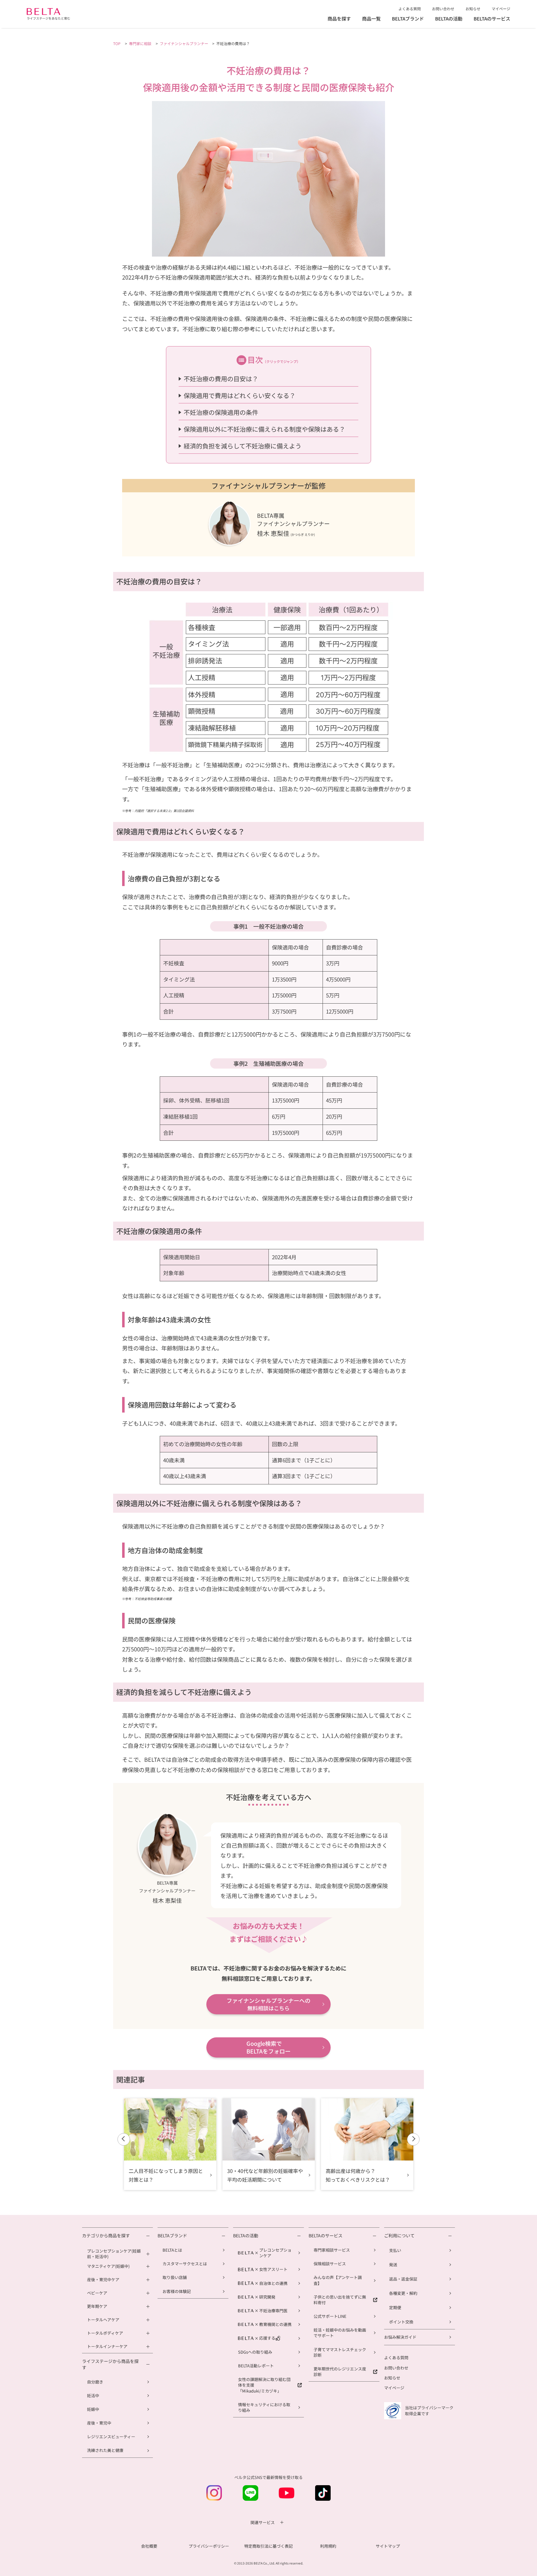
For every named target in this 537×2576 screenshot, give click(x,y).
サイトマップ (388, 2546)
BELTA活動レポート (256, 2366)
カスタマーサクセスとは (185, 2264)
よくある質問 (410, 9)
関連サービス (263, 2523)
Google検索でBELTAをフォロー (268, 2047)
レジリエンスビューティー (111, 2437)
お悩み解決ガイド (400, 2337)
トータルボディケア (105, 2333)
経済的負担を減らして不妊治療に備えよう (243, 446)
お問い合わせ (443, 9)
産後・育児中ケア (103, 2280)
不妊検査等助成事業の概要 (153, 1599)
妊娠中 (93, 2409)
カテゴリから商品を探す (106, 2236)
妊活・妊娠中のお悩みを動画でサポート (340, 2333)
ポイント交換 (401, 2322)
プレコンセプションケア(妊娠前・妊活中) (114, 2254)
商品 (371, 19)
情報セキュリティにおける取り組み (264, 2407)
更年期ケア (97, 2306)
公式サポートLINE (330, 2316)
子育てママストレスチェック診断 (340, 2352)
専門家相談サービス (332, 2250)
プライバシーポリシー (209, 2546)
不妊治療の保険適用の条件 (221, 412)
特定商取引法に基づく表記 (268, 2546)
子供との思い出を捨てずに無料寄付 (340, 2300)
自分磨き (95, 2382)
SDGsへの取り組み (255, 2352)
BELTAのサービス (492, 19)
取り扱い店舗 (175, 2277)
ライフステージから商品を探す (110, 2364)
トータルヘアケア (103, 2320)
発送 (393, 2265)
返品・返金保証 (403, 2279)
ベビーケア (97, 2293)
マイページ (501, 9)
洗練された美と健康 (105, 2450)
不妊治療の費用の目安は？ (221, 379)
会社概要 (149, 2546)
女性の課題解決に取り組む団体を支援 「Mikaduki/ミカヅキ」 (264, 2385)
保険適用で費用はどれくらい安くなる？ (240, 395)
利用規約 (328, 2546)
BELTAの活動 (449, 19)
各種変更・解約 (403, 2293)
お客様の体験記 (177, 2291)
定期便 (395, 2307)
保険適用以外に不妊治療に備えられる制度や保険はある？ (264, 429)
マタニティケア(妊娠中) (108, 2266)
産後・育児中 (99, 2423)
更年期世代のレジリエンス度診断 (340, 2372)
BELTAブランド (408, 19)
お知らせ (473, 9)
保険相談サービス (330, 2264)
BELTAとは (172, 2250)
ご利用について (399, 2236)
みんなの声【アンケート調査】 (338, 2280)
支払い (395, 2250)
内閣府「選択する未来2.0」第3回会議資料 (164, 811)
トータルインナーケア (107, 2346)
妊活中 (93, 2395)
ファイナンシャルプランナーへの (268, 2004)
